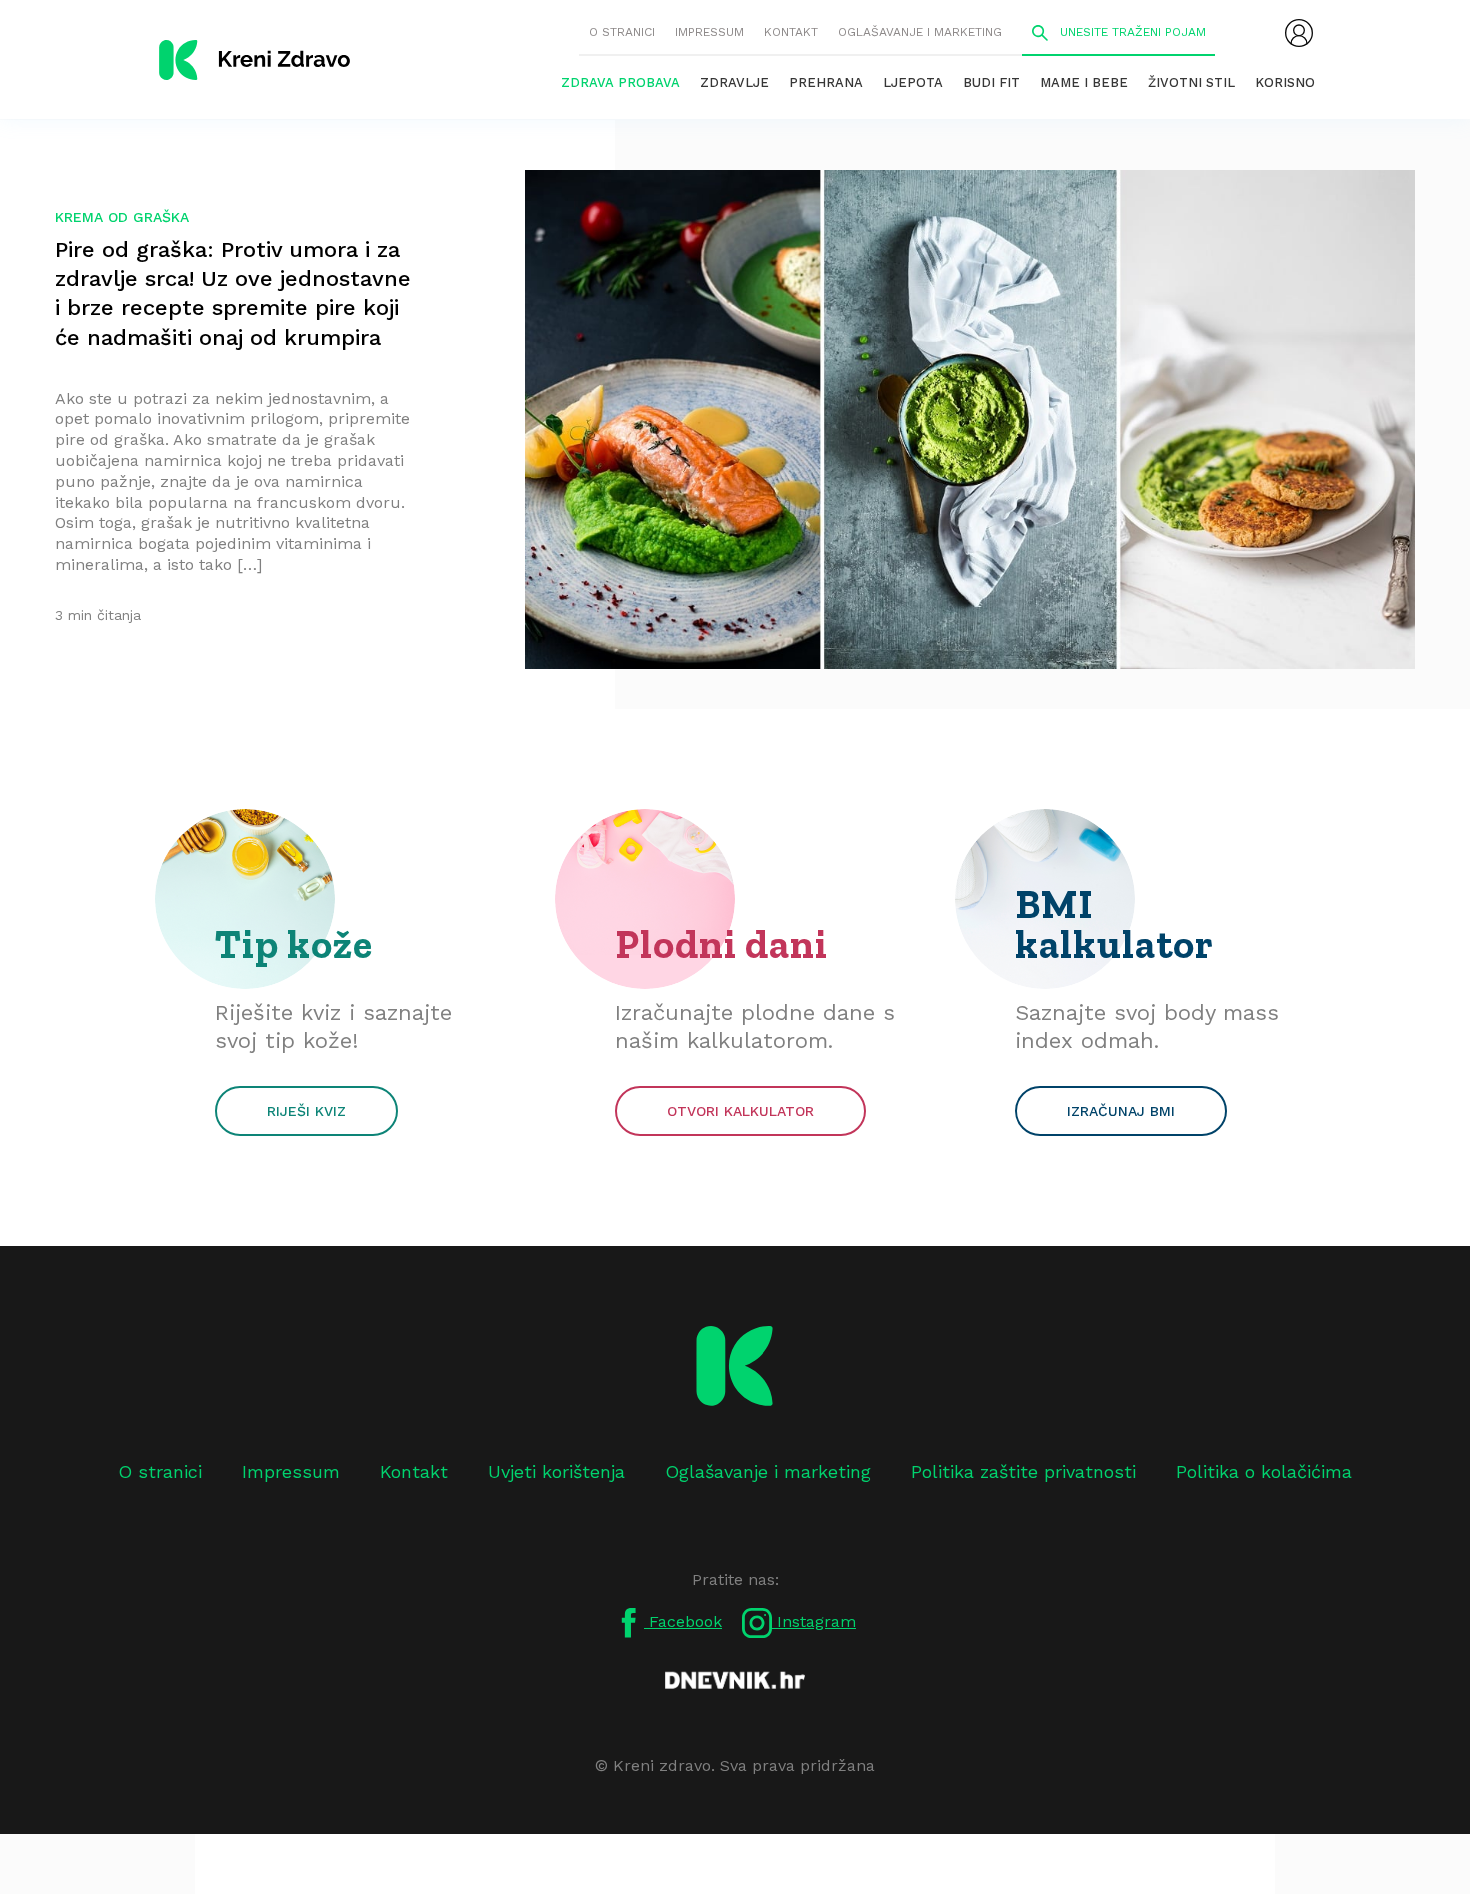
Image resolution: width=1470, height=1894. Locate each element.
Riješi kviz (306, 1111)
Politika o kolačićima (1264, 1471)
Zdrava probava (620, 82)
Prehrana (826, 82)
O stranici (622, 32)
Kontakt (791, 32)
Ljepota (913, 82)
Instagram (814, 1621)
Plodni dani (721, 944)
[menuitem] (1299, 33)
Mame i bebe (1084, 82)
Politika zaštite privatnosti (1023, 1471)
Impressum (709, 32)
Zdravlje (734, 82)
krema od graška (122, 217)
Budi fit (991, 82)
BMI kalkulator (1114, 924)
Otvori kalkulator (740, 1111)
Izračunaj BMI (1121, 1111)
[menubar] (1299, 33)
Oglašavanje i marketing (920, 32)
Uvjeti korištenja (556, 1471)
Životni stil (1191, 82)
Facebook (683, 1621)
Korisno (1285, 82)
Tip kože (294, 944)
